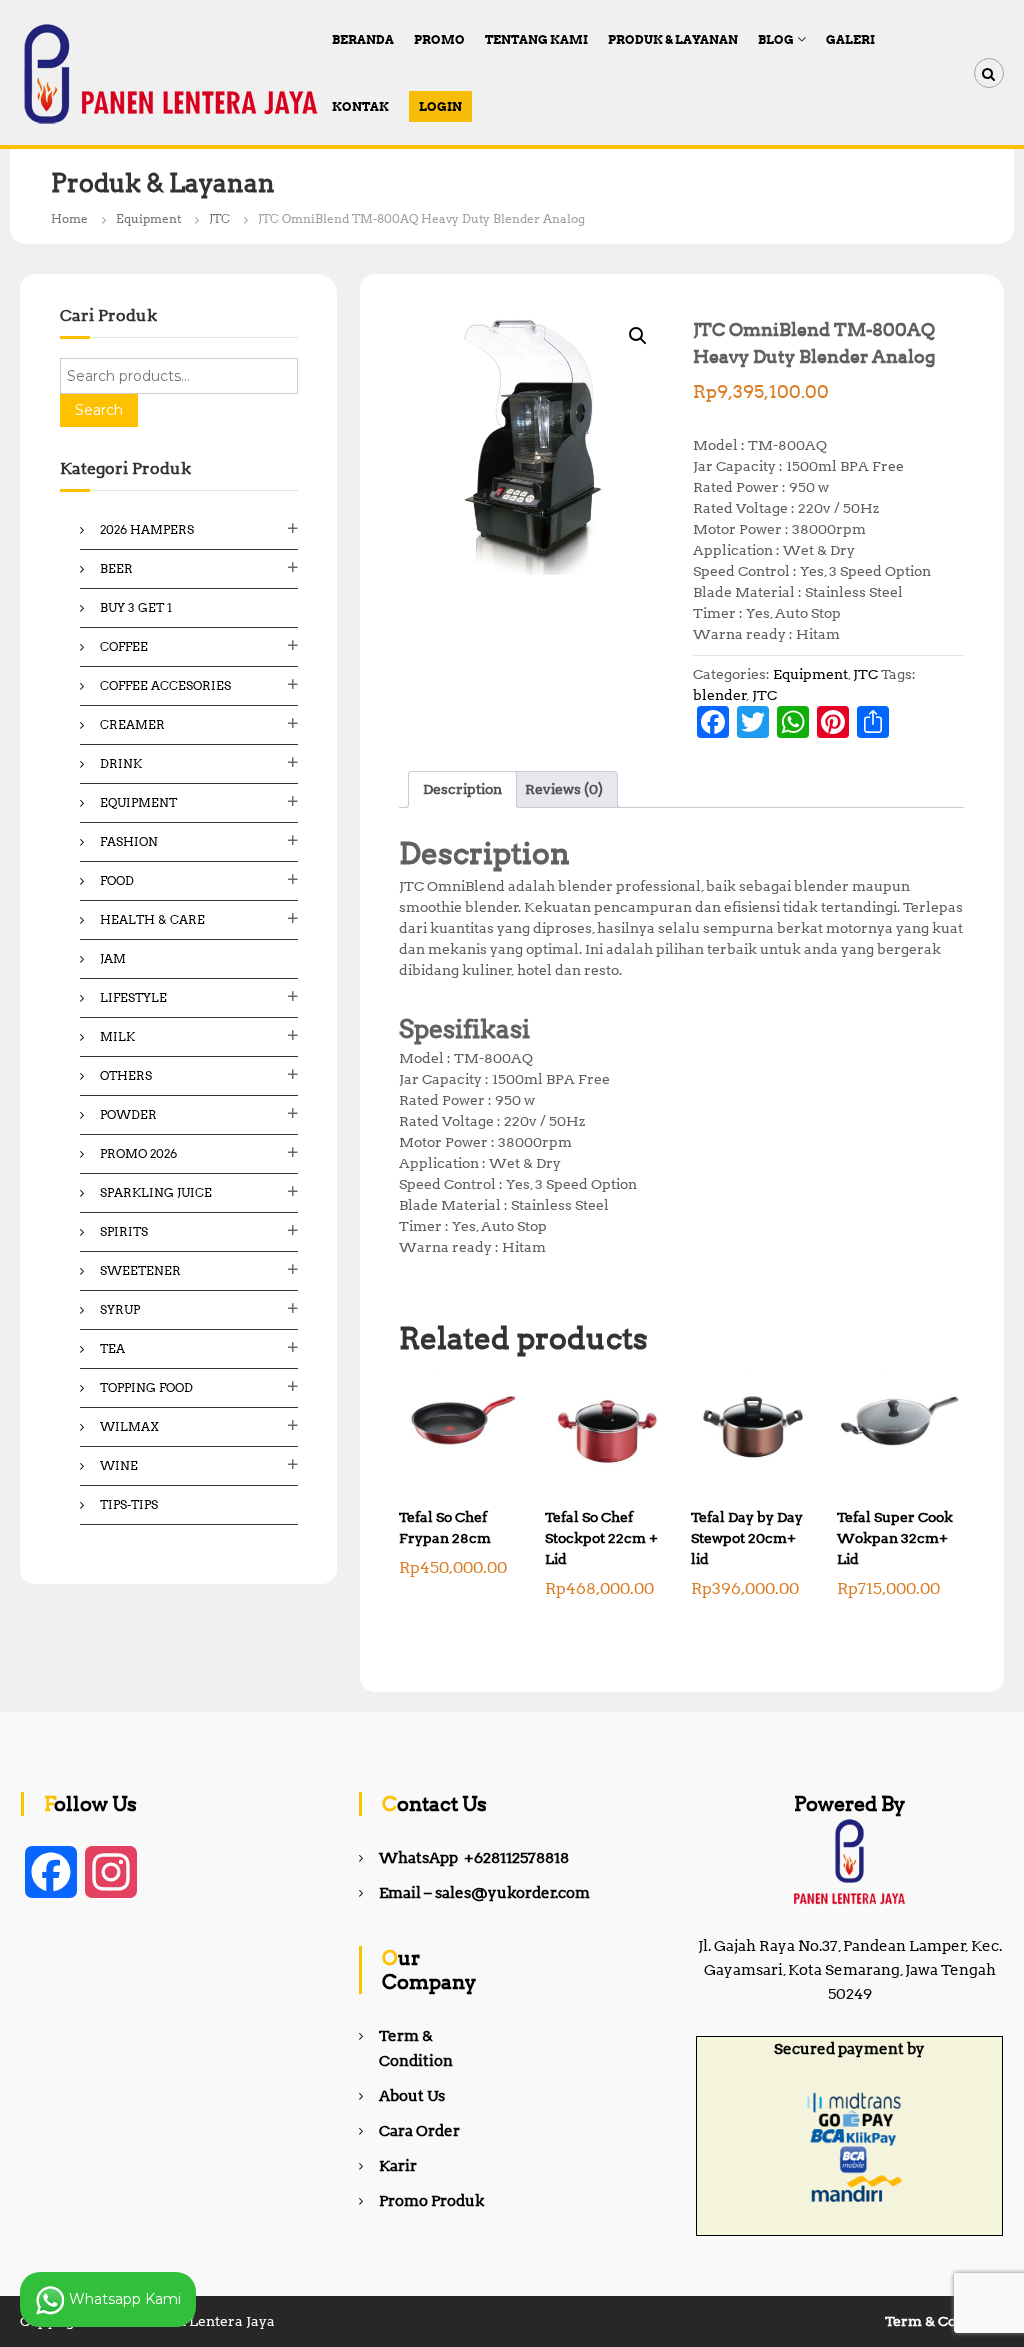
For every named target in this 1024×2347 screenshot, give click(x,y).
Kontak (360, 106)
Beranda (363, 39)
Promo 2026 (138, 1153)
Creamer (132, 724)
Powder (128, 1114)
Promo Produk (431, 2201)
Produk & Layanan (673, 39)
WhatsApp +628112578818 (474, 1858)
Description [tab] (462, 789)
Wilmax (129, 1426)
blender (720, 695)
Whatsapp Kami (123, 2298)
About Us (412, 2096)
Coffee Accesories (165, 685)
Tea (112, 1348)
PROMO (439, 39)
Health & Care (152, 919)
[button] (638, 336)
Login (440, 106)
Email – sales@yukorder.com (484, 1893)
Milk (117, 1036)
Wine (119, 1465)
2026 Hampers (147, 529)
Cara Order (419, 2131)
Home (69, 218)
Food (117, 880)
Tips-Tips (129, 1504)
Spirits (124, 1231)
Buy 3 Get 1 (136, 607)
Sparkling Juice (156, 1192)
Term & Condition (944, 2321)
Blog (776, 39)
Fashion (129, 841)
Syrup (120, 1309)
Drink (121, 763)
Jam (113, 958)
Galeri (850, 39)
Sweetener (140, 1270)
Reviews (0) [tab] (564, 789)
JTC (219, 218)
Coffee (124, 646)
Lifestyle (133, 997)
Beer (116, 568)
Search (99, 410)
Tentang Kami (536, 39)
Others (126, 1075)
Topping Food (146, 1387)
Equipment (148, 218)
